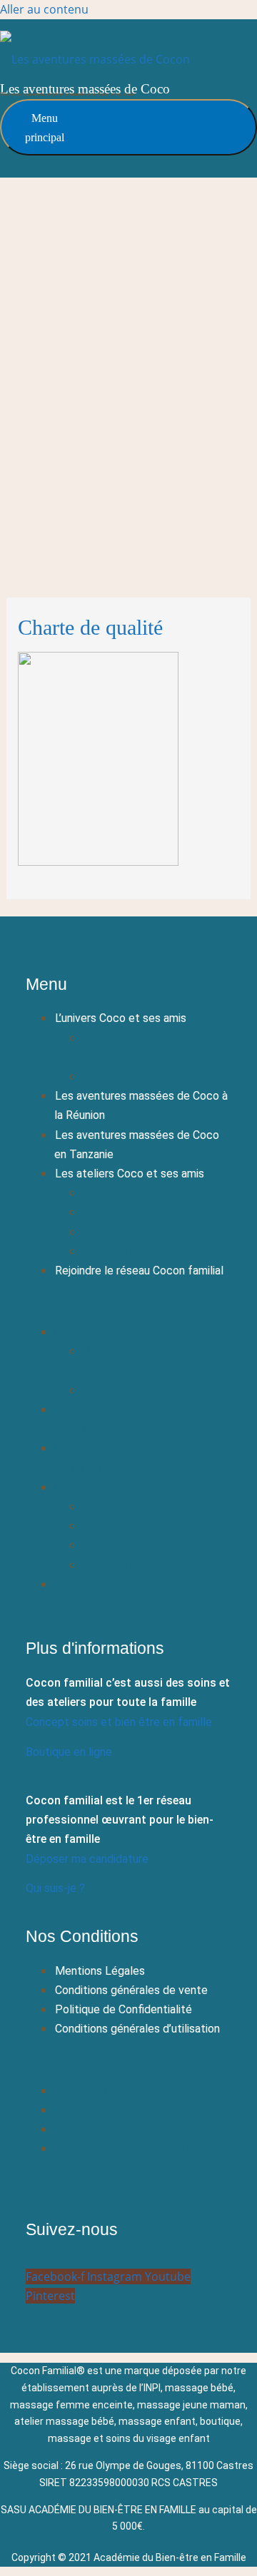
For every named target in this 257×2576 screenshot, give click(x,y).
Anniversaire (113, 1251)
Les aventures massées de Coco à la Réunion (141, 1105)
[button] (128, 1301)
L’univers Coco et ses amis (121, 1018)
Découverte (113, 1193)
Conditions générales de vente (131, 1990)
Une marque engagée (136, 1077)
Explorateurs (115, 1212)
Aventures (109, 1232)
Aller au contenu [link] (44, 9)
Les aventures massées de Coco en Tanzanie (137, 1145)
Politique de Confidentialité (124, 2009)
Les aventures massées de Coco (85, 89)
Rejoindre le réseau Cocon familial (139, 1271)
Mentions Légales (100, 1971)
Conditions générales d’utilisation (137, 2029)
